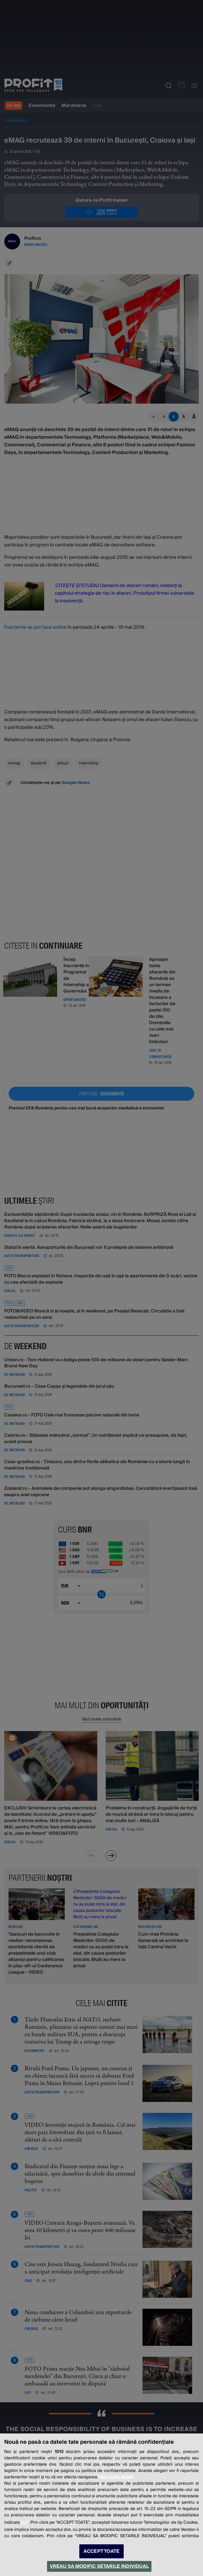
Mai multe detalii (116, 2477)
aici (25, 2522)
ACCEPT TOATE (101, 2551)
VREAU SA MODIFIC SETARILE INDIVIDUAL (99, 2566)
